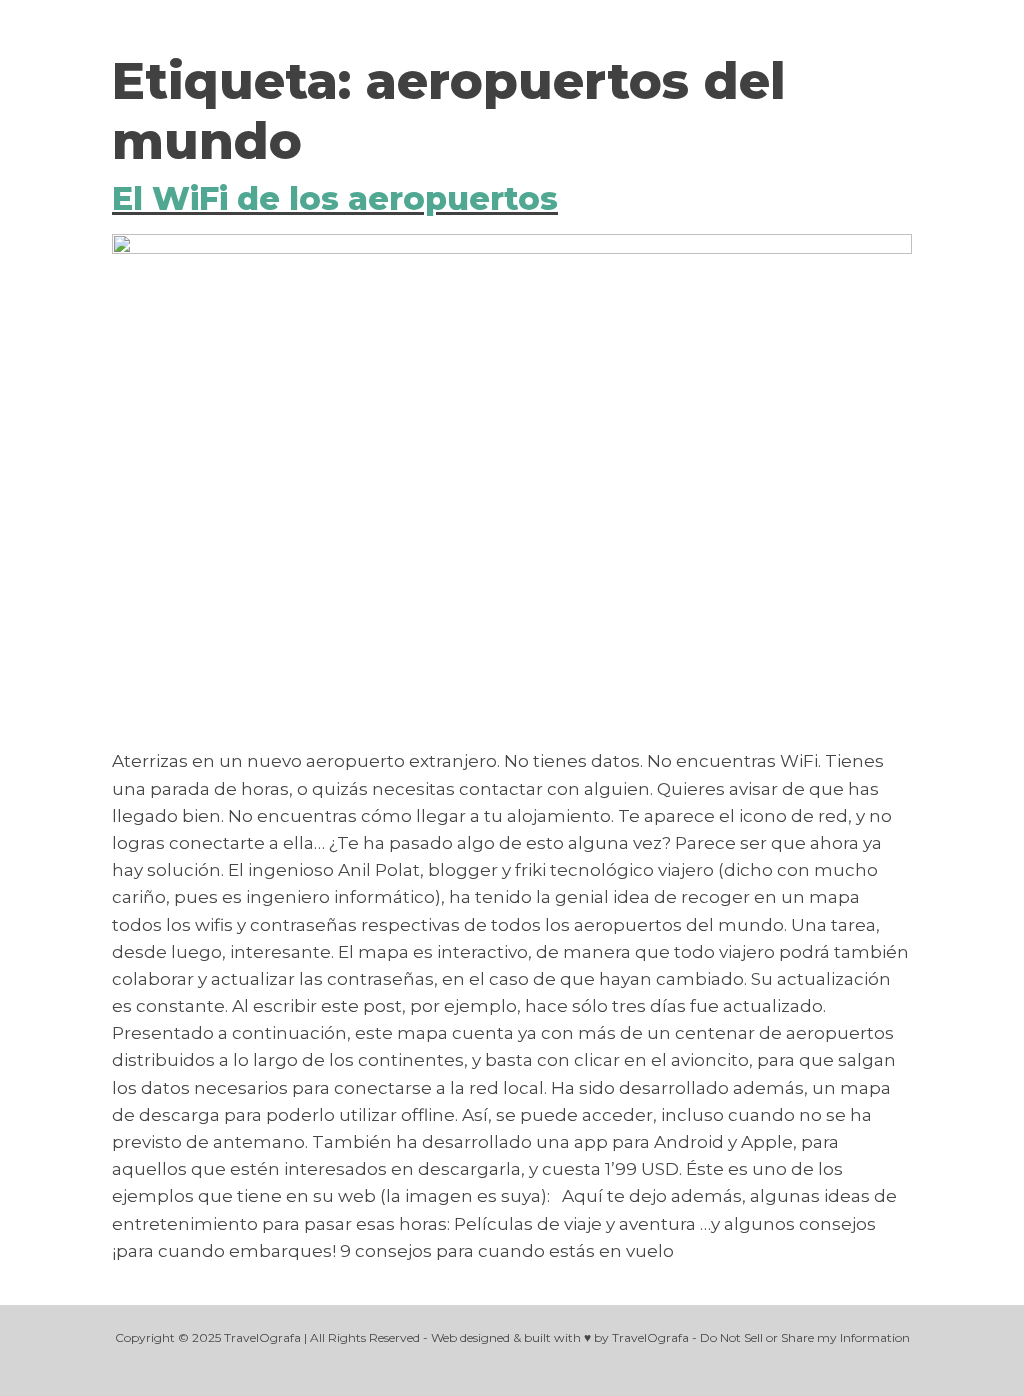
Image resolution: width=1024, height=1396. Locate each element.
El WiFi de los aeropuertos (335, 198)
